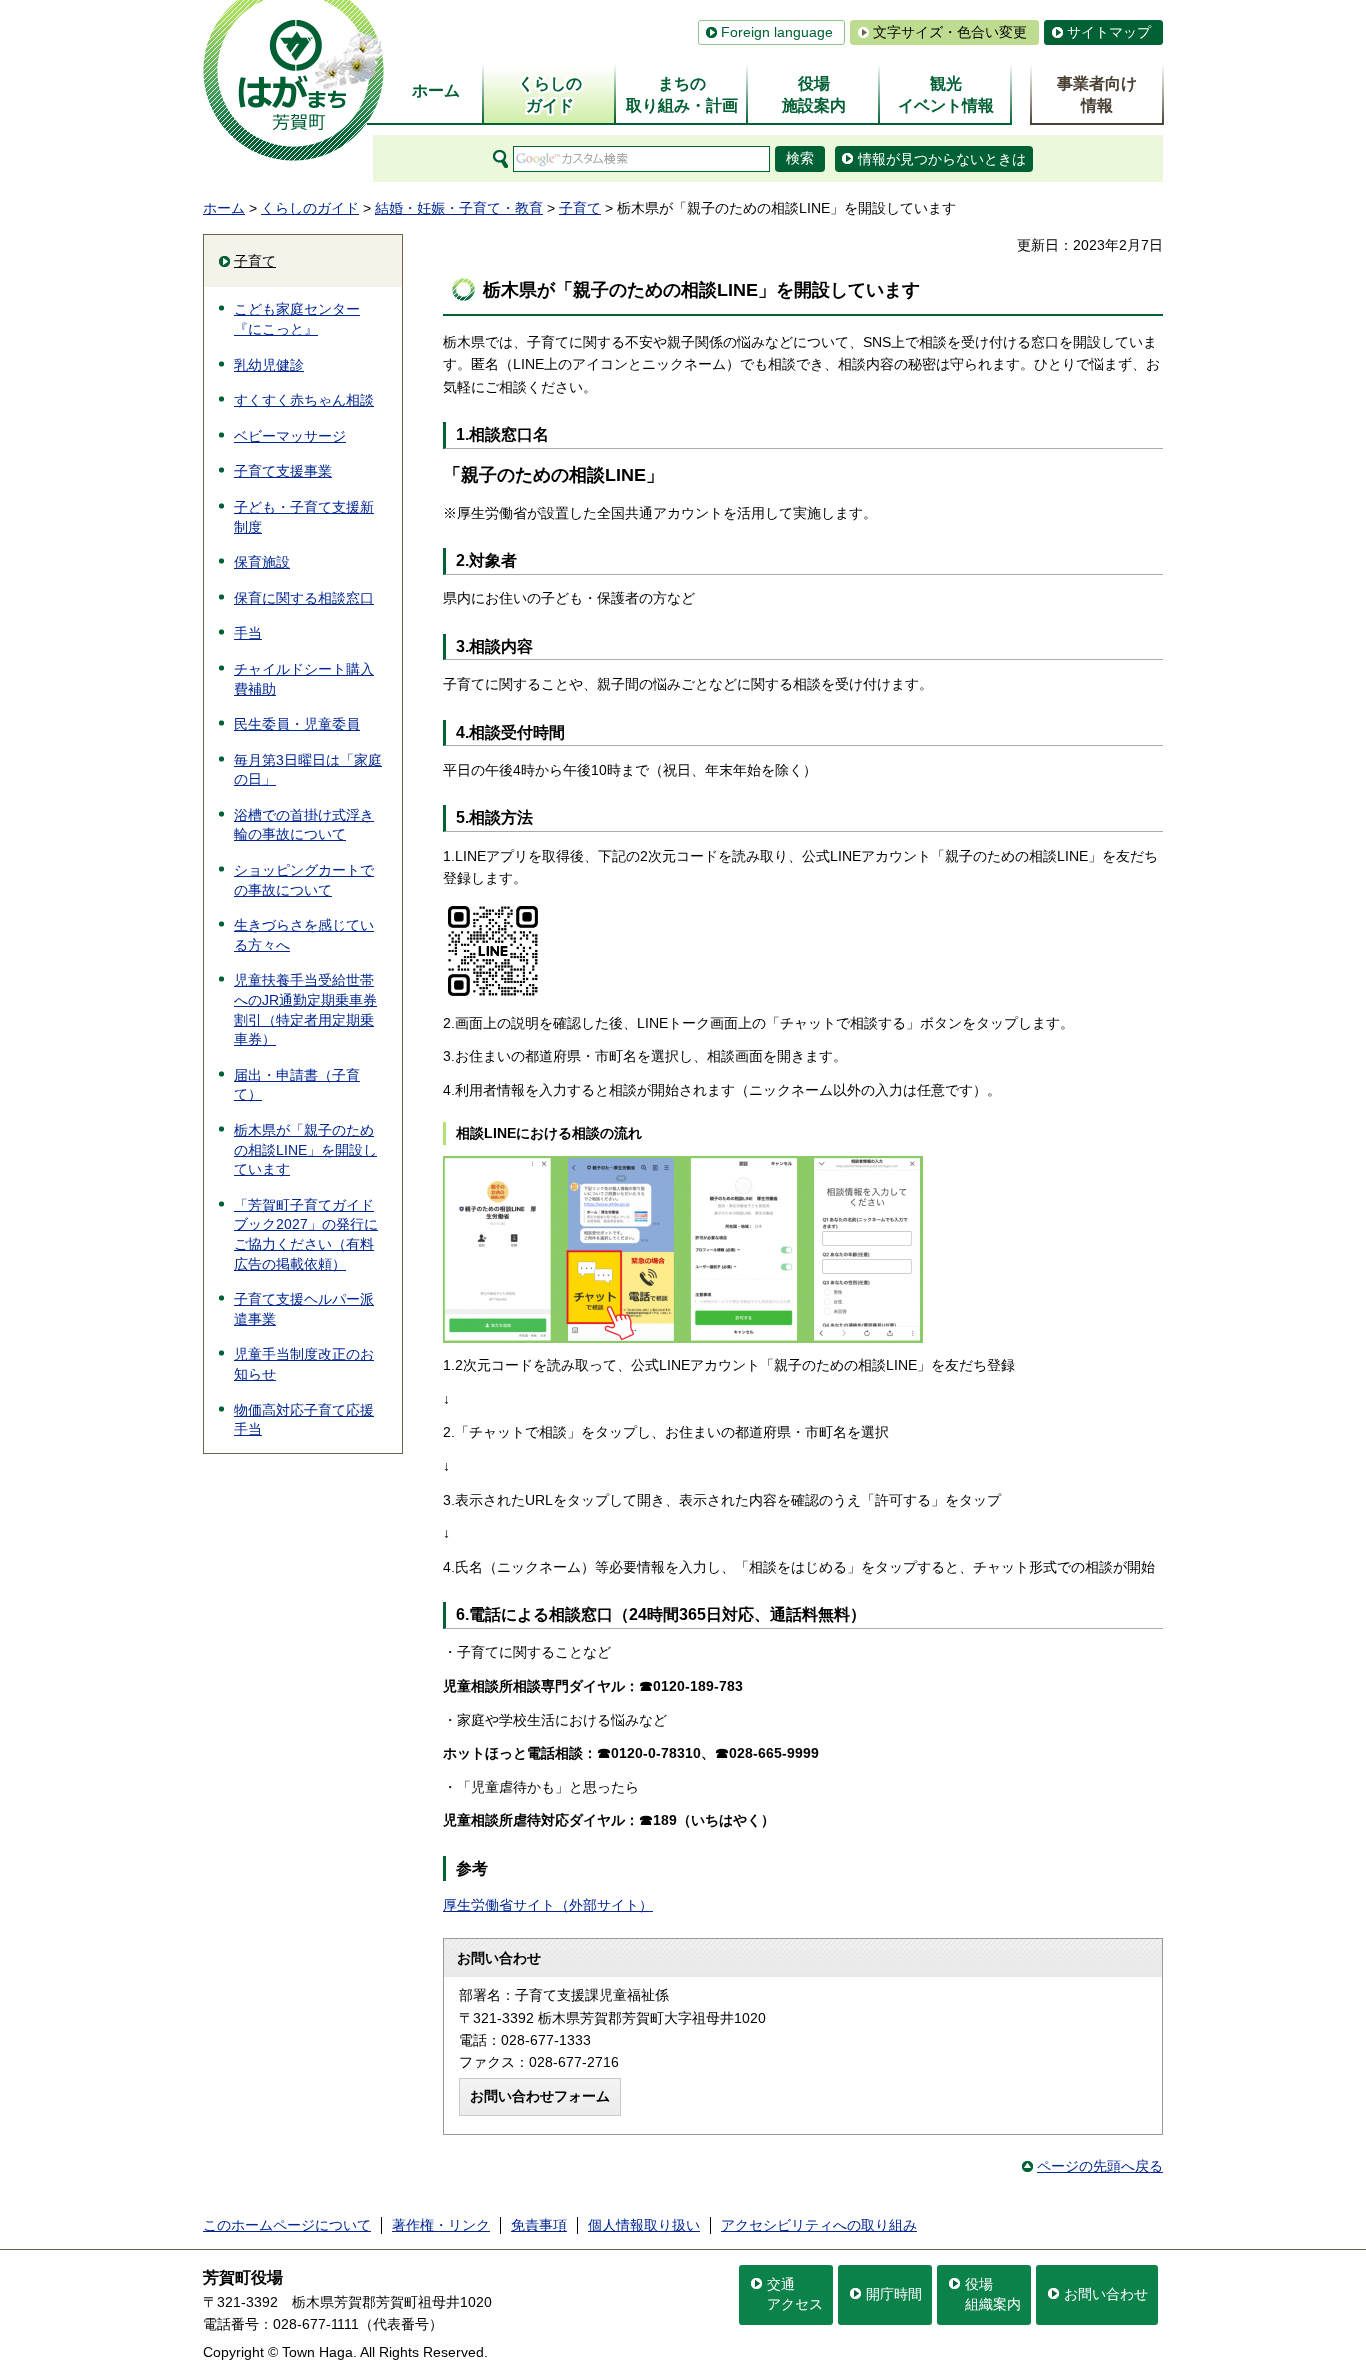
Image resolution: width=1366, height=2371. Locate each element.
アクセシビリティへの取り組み (819, 2225)
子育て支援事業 (283, 471)
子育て (580, 208)
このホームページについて (287, 2225)
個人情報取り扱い (644, 2225)
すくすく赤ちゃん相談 (304, 400)
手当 (248, 633)
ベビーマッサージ (290, 436)
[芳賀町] (293, 80)
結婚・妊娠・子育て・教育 (459, 208)
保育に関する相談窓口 (304, 598)
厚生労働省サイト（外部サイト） (548, 1905)
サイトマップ (1109, 32)
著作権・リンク (441, 2225)
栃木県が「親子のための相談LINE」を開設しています (305, 1149)
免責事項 (539, 2225)
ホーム (224, 208)
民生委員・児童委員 (297, 724)
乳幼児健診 (269, 365)
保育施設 (262, 562)
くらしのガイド (310, 208)
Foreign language (777, 32)
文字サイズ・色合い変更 (950, 32)
